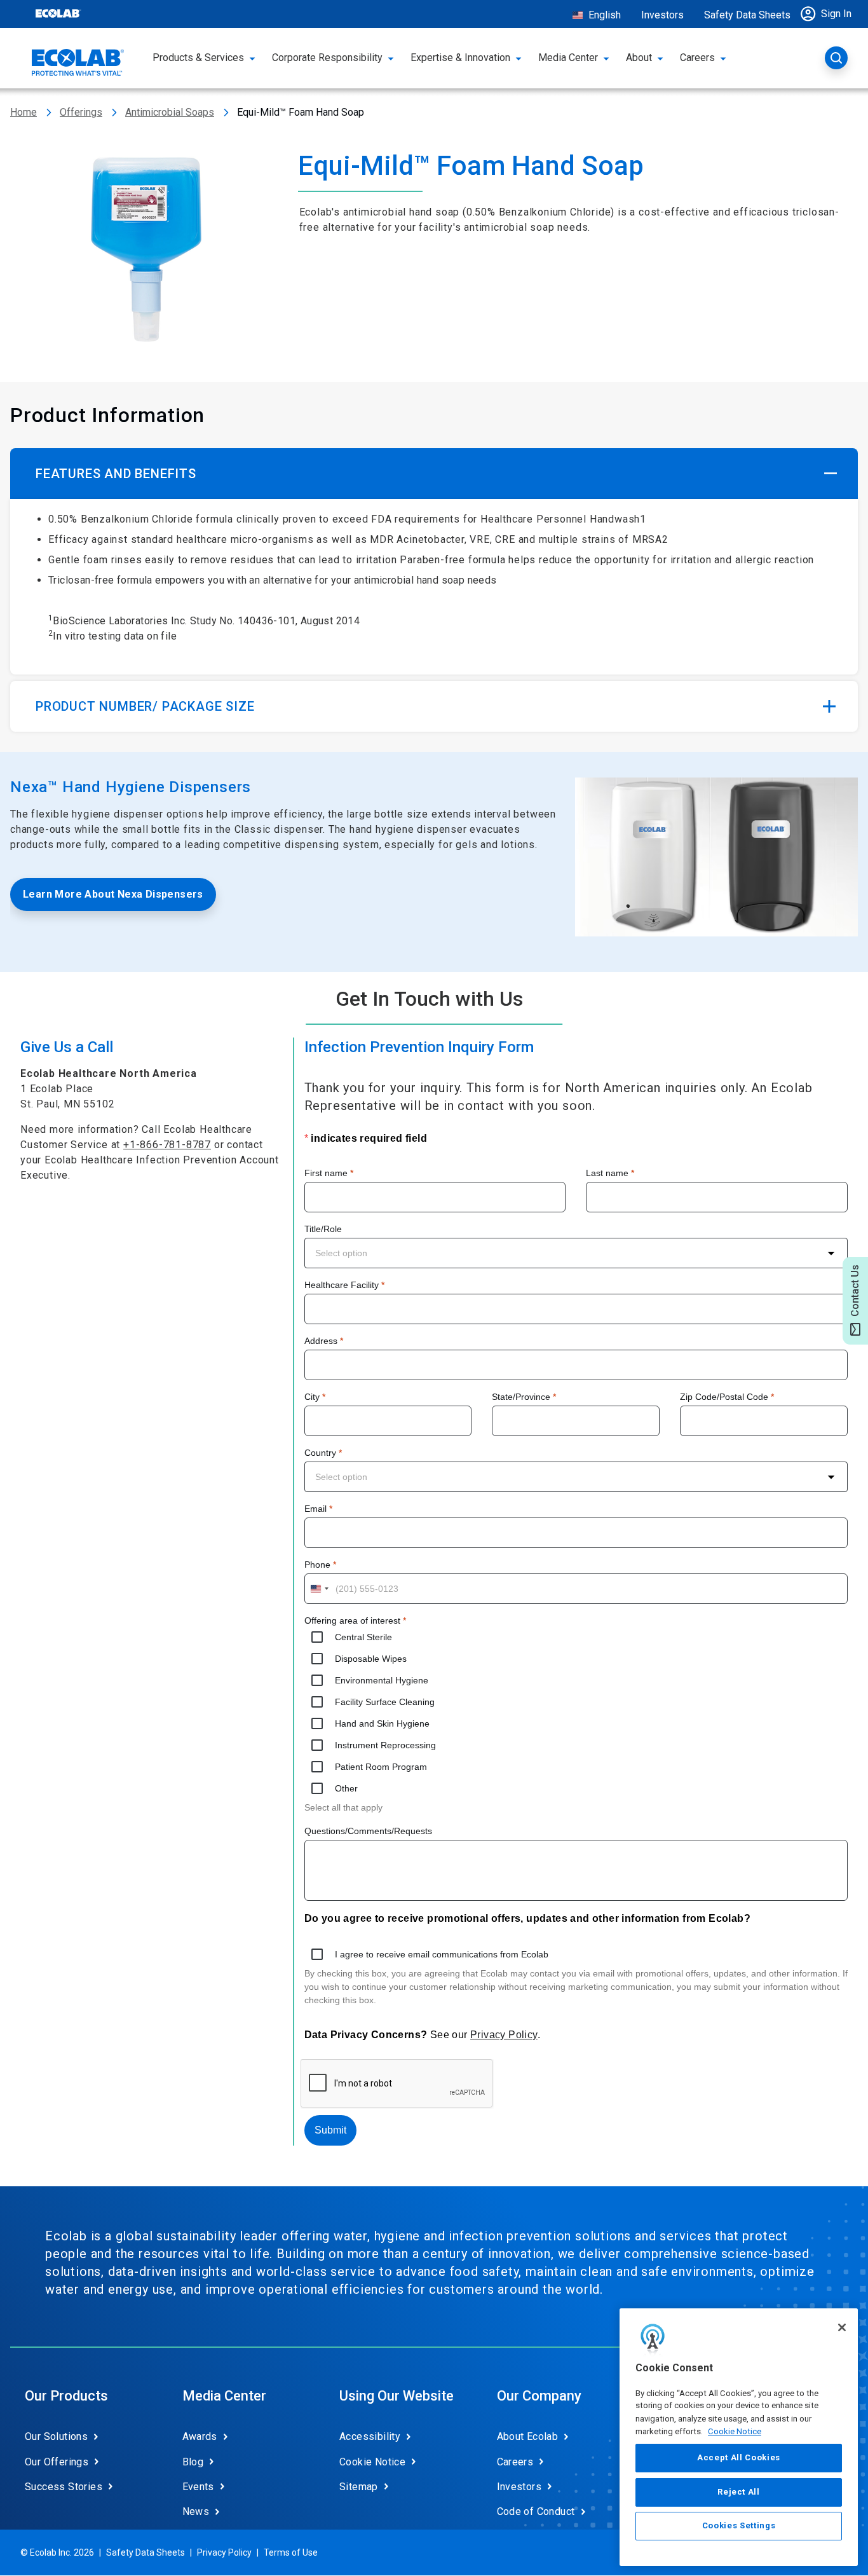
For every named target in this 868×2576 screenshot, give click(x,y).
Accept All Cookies (739, 2457)
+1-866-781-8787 (167, 1145)
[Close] (842, 2327)
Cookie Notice (735, 2431)
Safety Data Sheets (747, 15)
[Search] (836, 58)
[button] (829, 14)
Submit (330, 2130)
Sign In (836, 14)
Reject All (739, 2492)
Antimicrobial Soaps (170, 112)
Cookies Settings (739, 2526)
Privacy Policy (504, 2035)
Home (24, 112)
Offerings (81, 112)
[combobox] (576, 1253)
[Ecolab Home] (78, 62)
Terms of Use (291, 2552)
